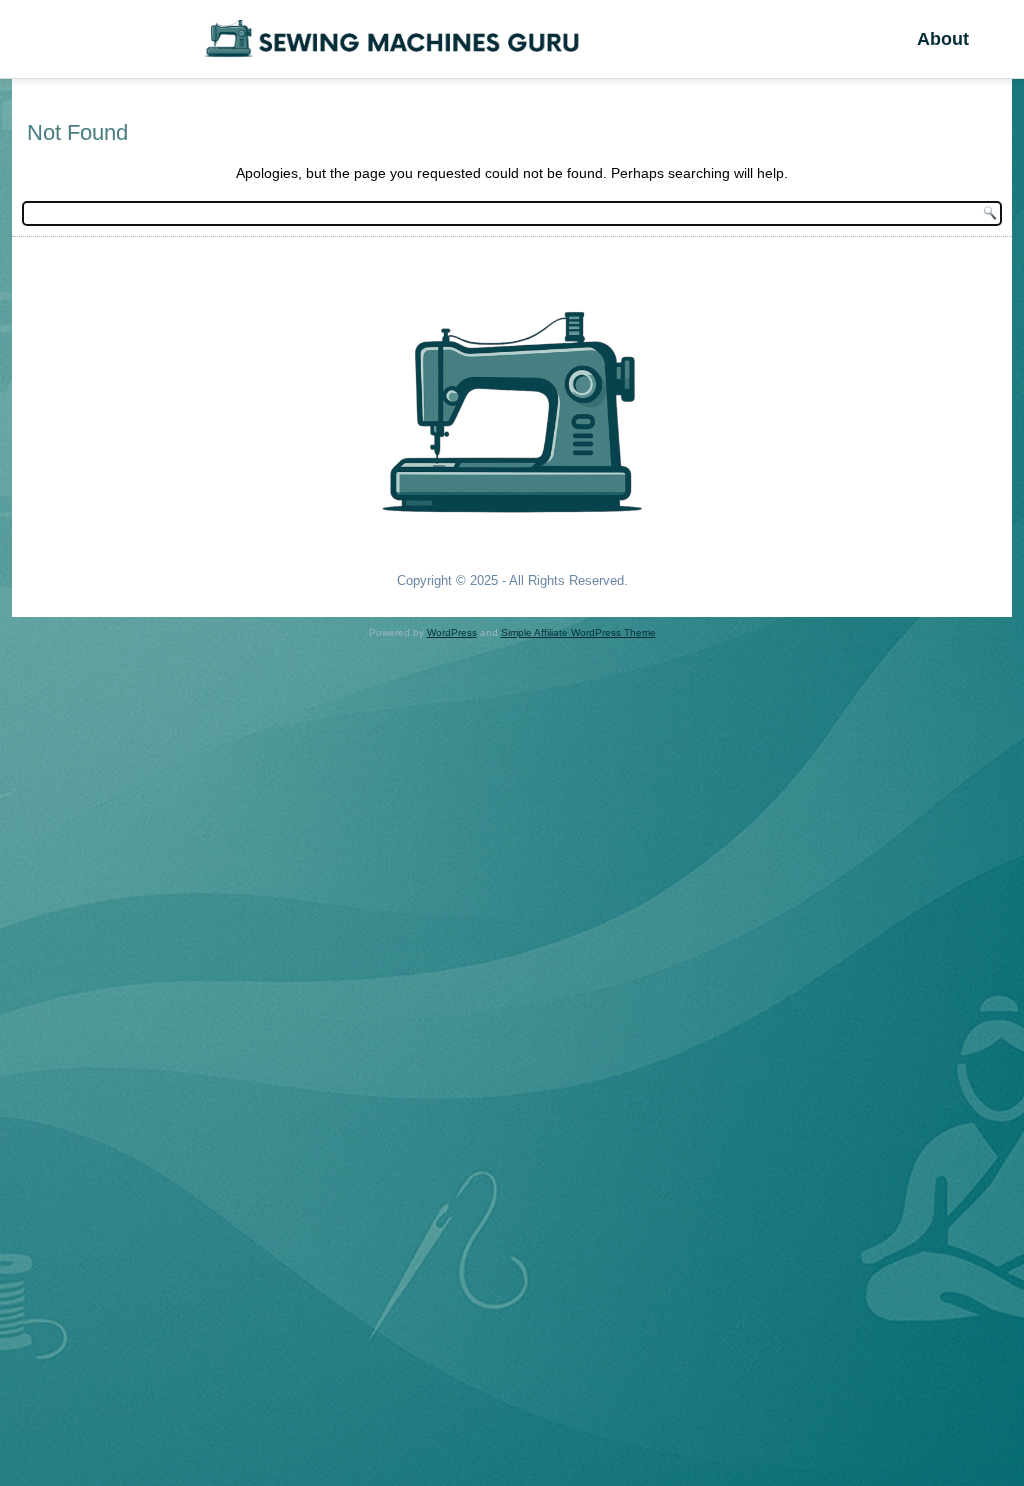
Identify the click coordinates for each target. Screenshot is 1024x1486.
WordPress (452, 632)
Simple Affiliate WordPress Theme (578, 632)
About (943, 39)
